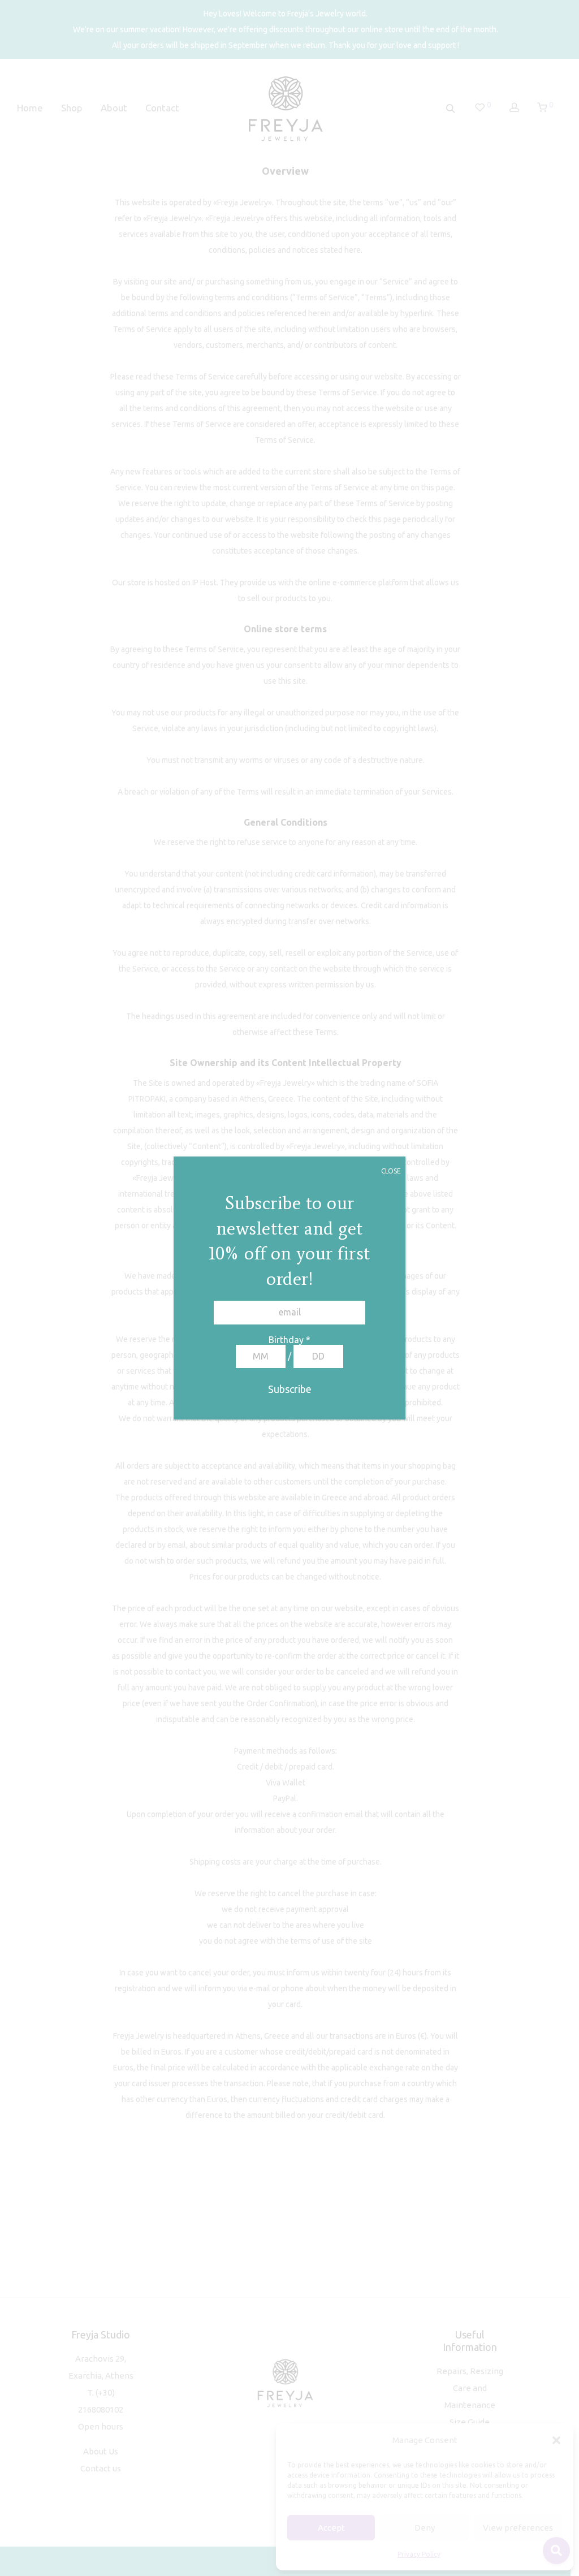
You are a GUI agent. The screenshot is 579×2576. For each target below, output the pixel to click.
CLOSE (391, 1171)
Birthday (289, 1340)
